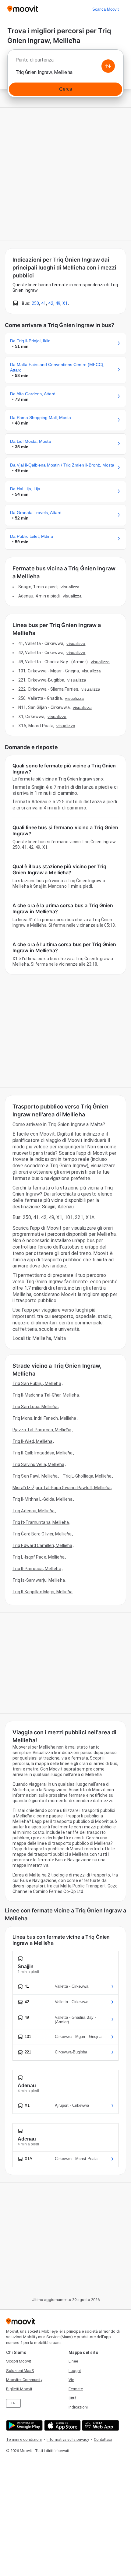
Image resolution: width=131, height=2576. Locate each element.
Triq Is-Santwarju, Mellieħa (39, 1580)
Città (73, 2398)
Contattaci (103, 2439)
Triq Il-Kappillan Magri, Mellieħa (42, 1592)
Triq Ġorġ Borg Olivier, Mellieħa (42, 1534)
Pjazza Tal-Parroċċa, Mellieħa (42, 1430)
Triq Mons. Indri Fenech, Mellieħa (44, 1418)
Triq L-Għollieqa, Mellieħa (87, 1476)
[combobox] (65, 62)
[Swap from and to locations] (108, 66)
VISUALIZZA (70, 587)
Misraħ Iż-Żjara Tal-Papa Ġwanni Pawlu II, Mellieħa (62, 1488)
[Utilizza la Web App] (100, 2425)
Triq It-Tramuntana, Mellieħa (41, 1522)
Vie (71, 2380)
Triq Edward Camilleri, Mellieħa (42, 1545)
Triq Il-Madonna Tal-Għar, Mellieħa (46, 1395)
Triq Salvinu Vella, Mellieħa (38, 1464)
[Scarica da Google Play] (24, 2425)
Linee (73, 2361)
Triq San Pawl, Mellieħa (35, 1476)
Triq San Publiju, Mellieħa (37, 1383)
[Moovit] (23, 9)
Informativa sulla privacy (68, 2439)
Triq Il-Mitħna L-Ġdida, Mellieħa (42, 1499)
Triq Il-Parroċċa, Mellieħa (37, 1569)
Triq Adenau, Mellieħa (34, 1511)
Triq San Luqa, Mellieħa (35, 1407)
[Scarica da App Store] (62, 2425)
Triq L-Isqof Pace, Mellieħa (39, 1557)
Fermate (76, 2389)
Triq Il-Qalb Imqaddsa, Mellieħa (42, 1453)
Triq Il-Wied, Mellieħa (32, 1441)
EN (13, 2403)
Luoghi (75, 2371)
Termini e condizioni (24, 2439)
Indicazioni (78, 2407)
